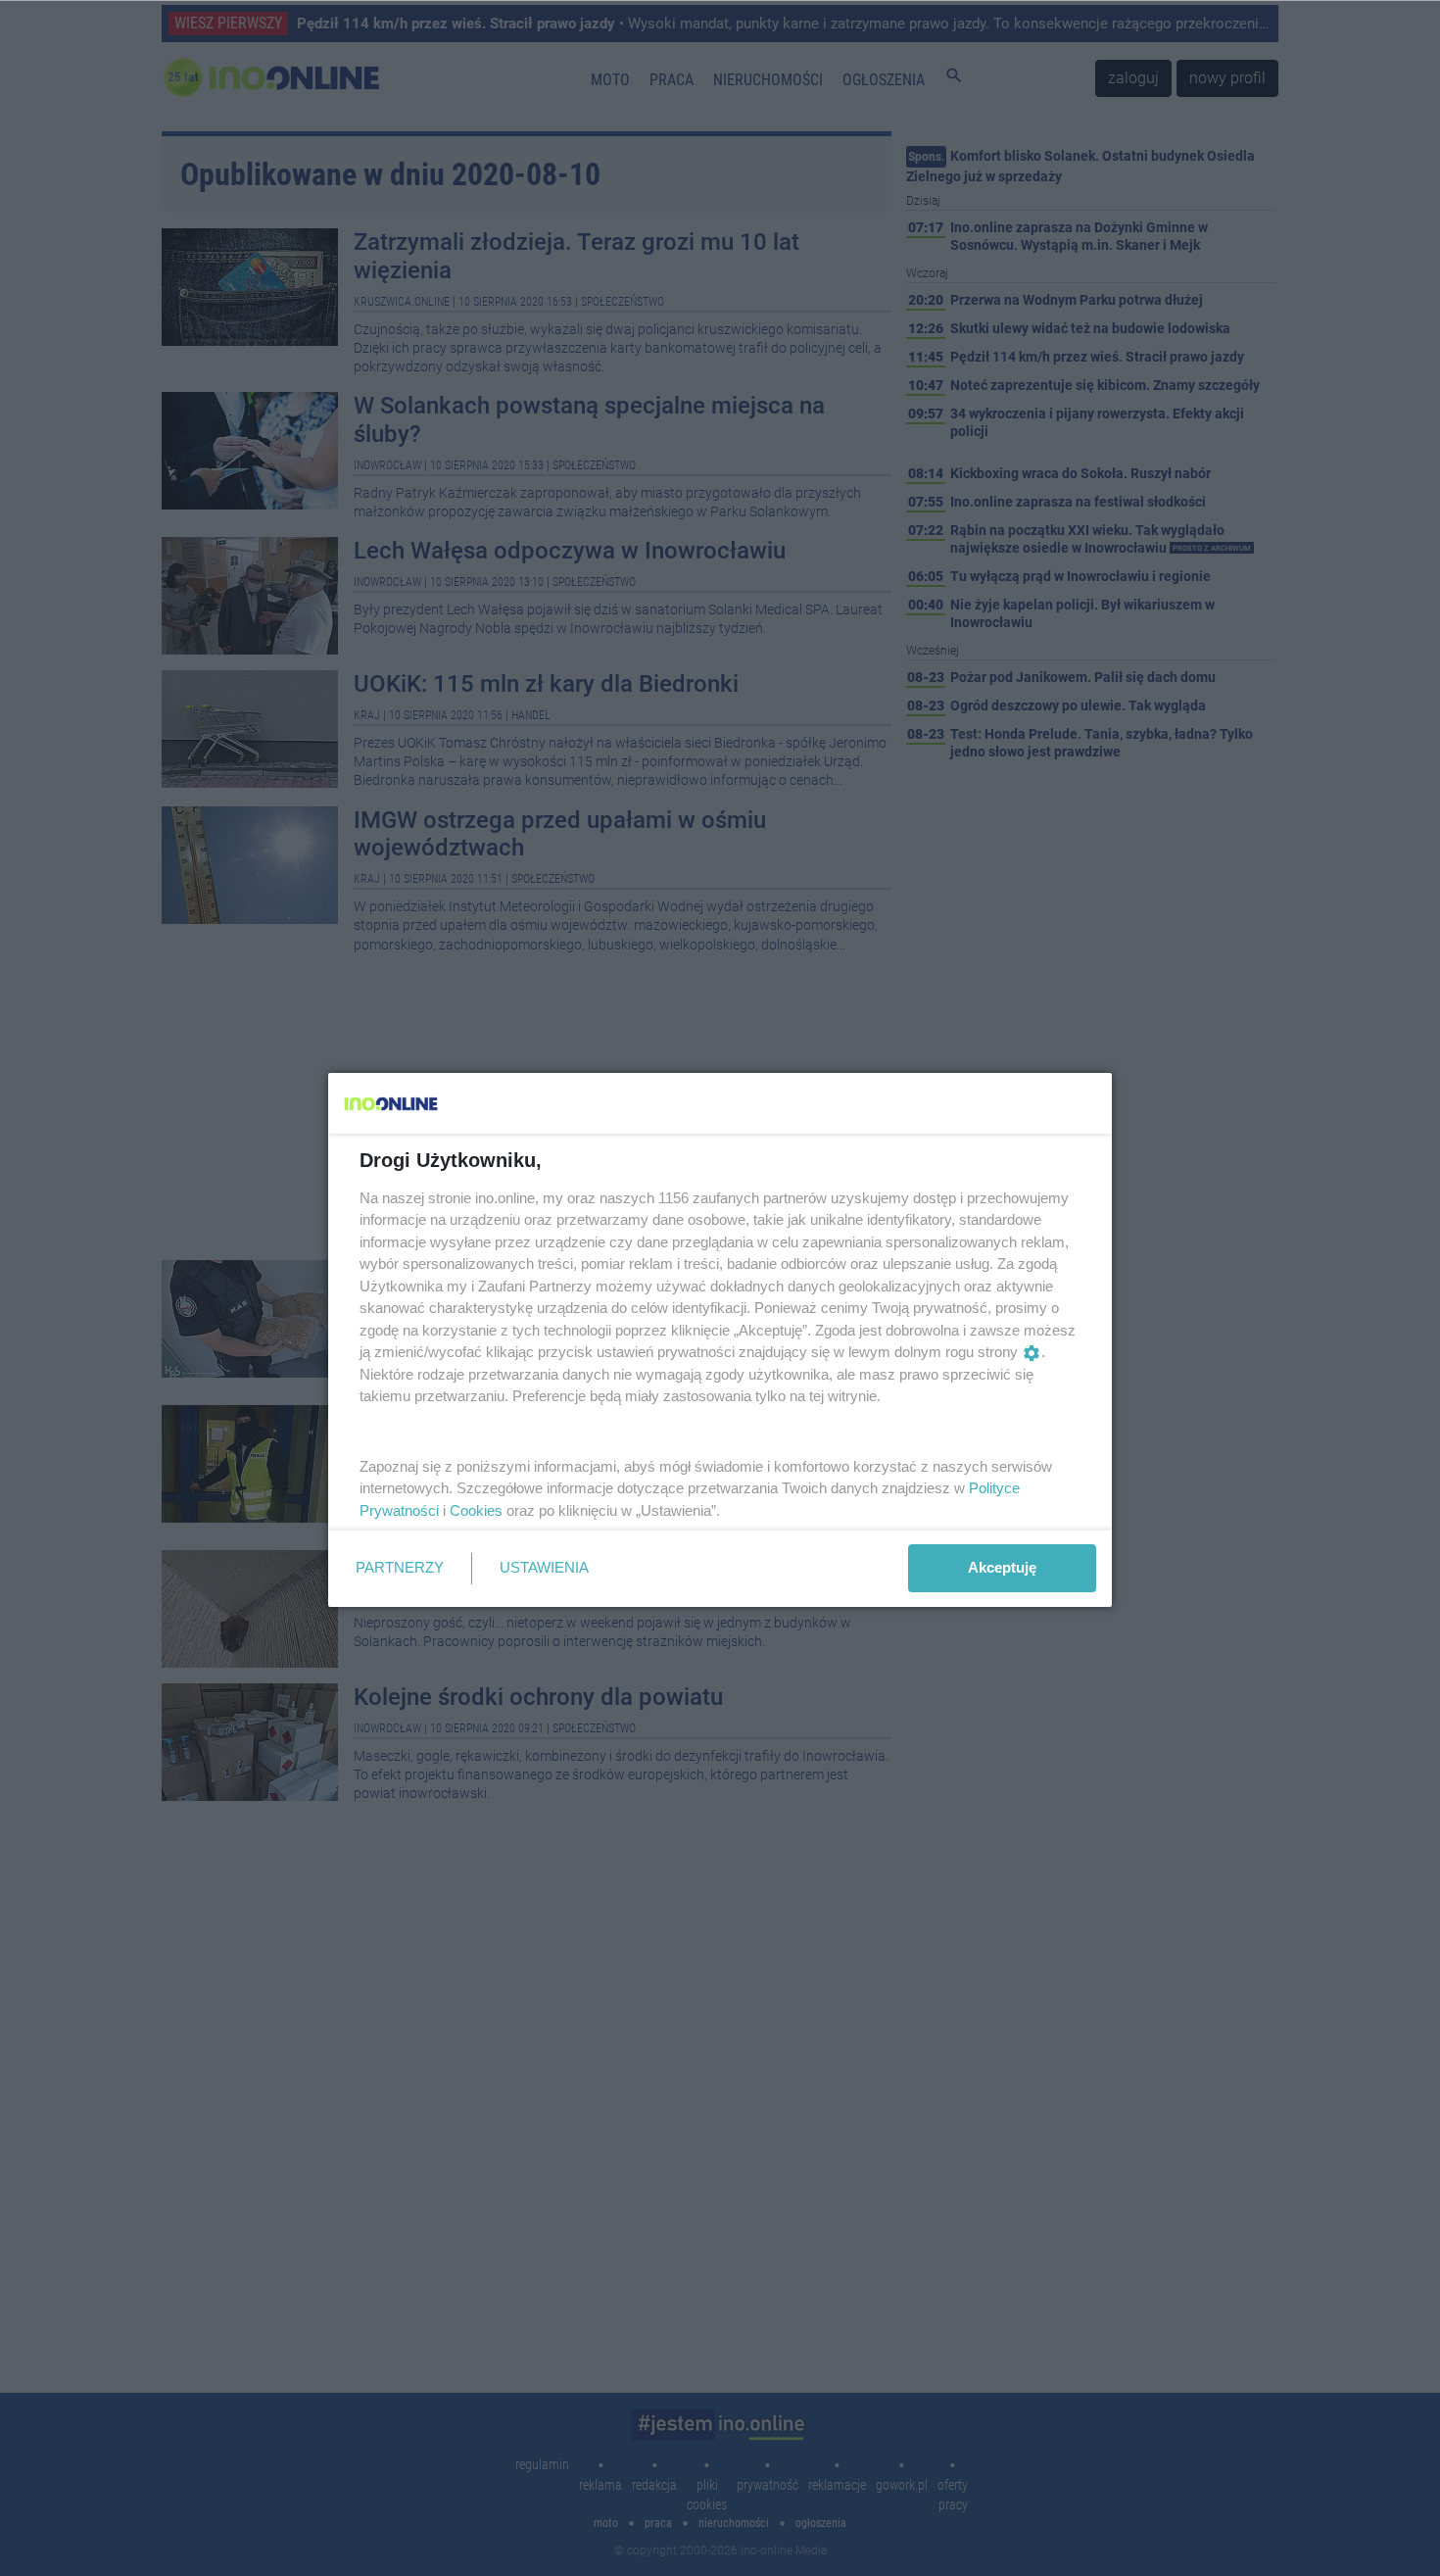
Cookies (476, 1510)
